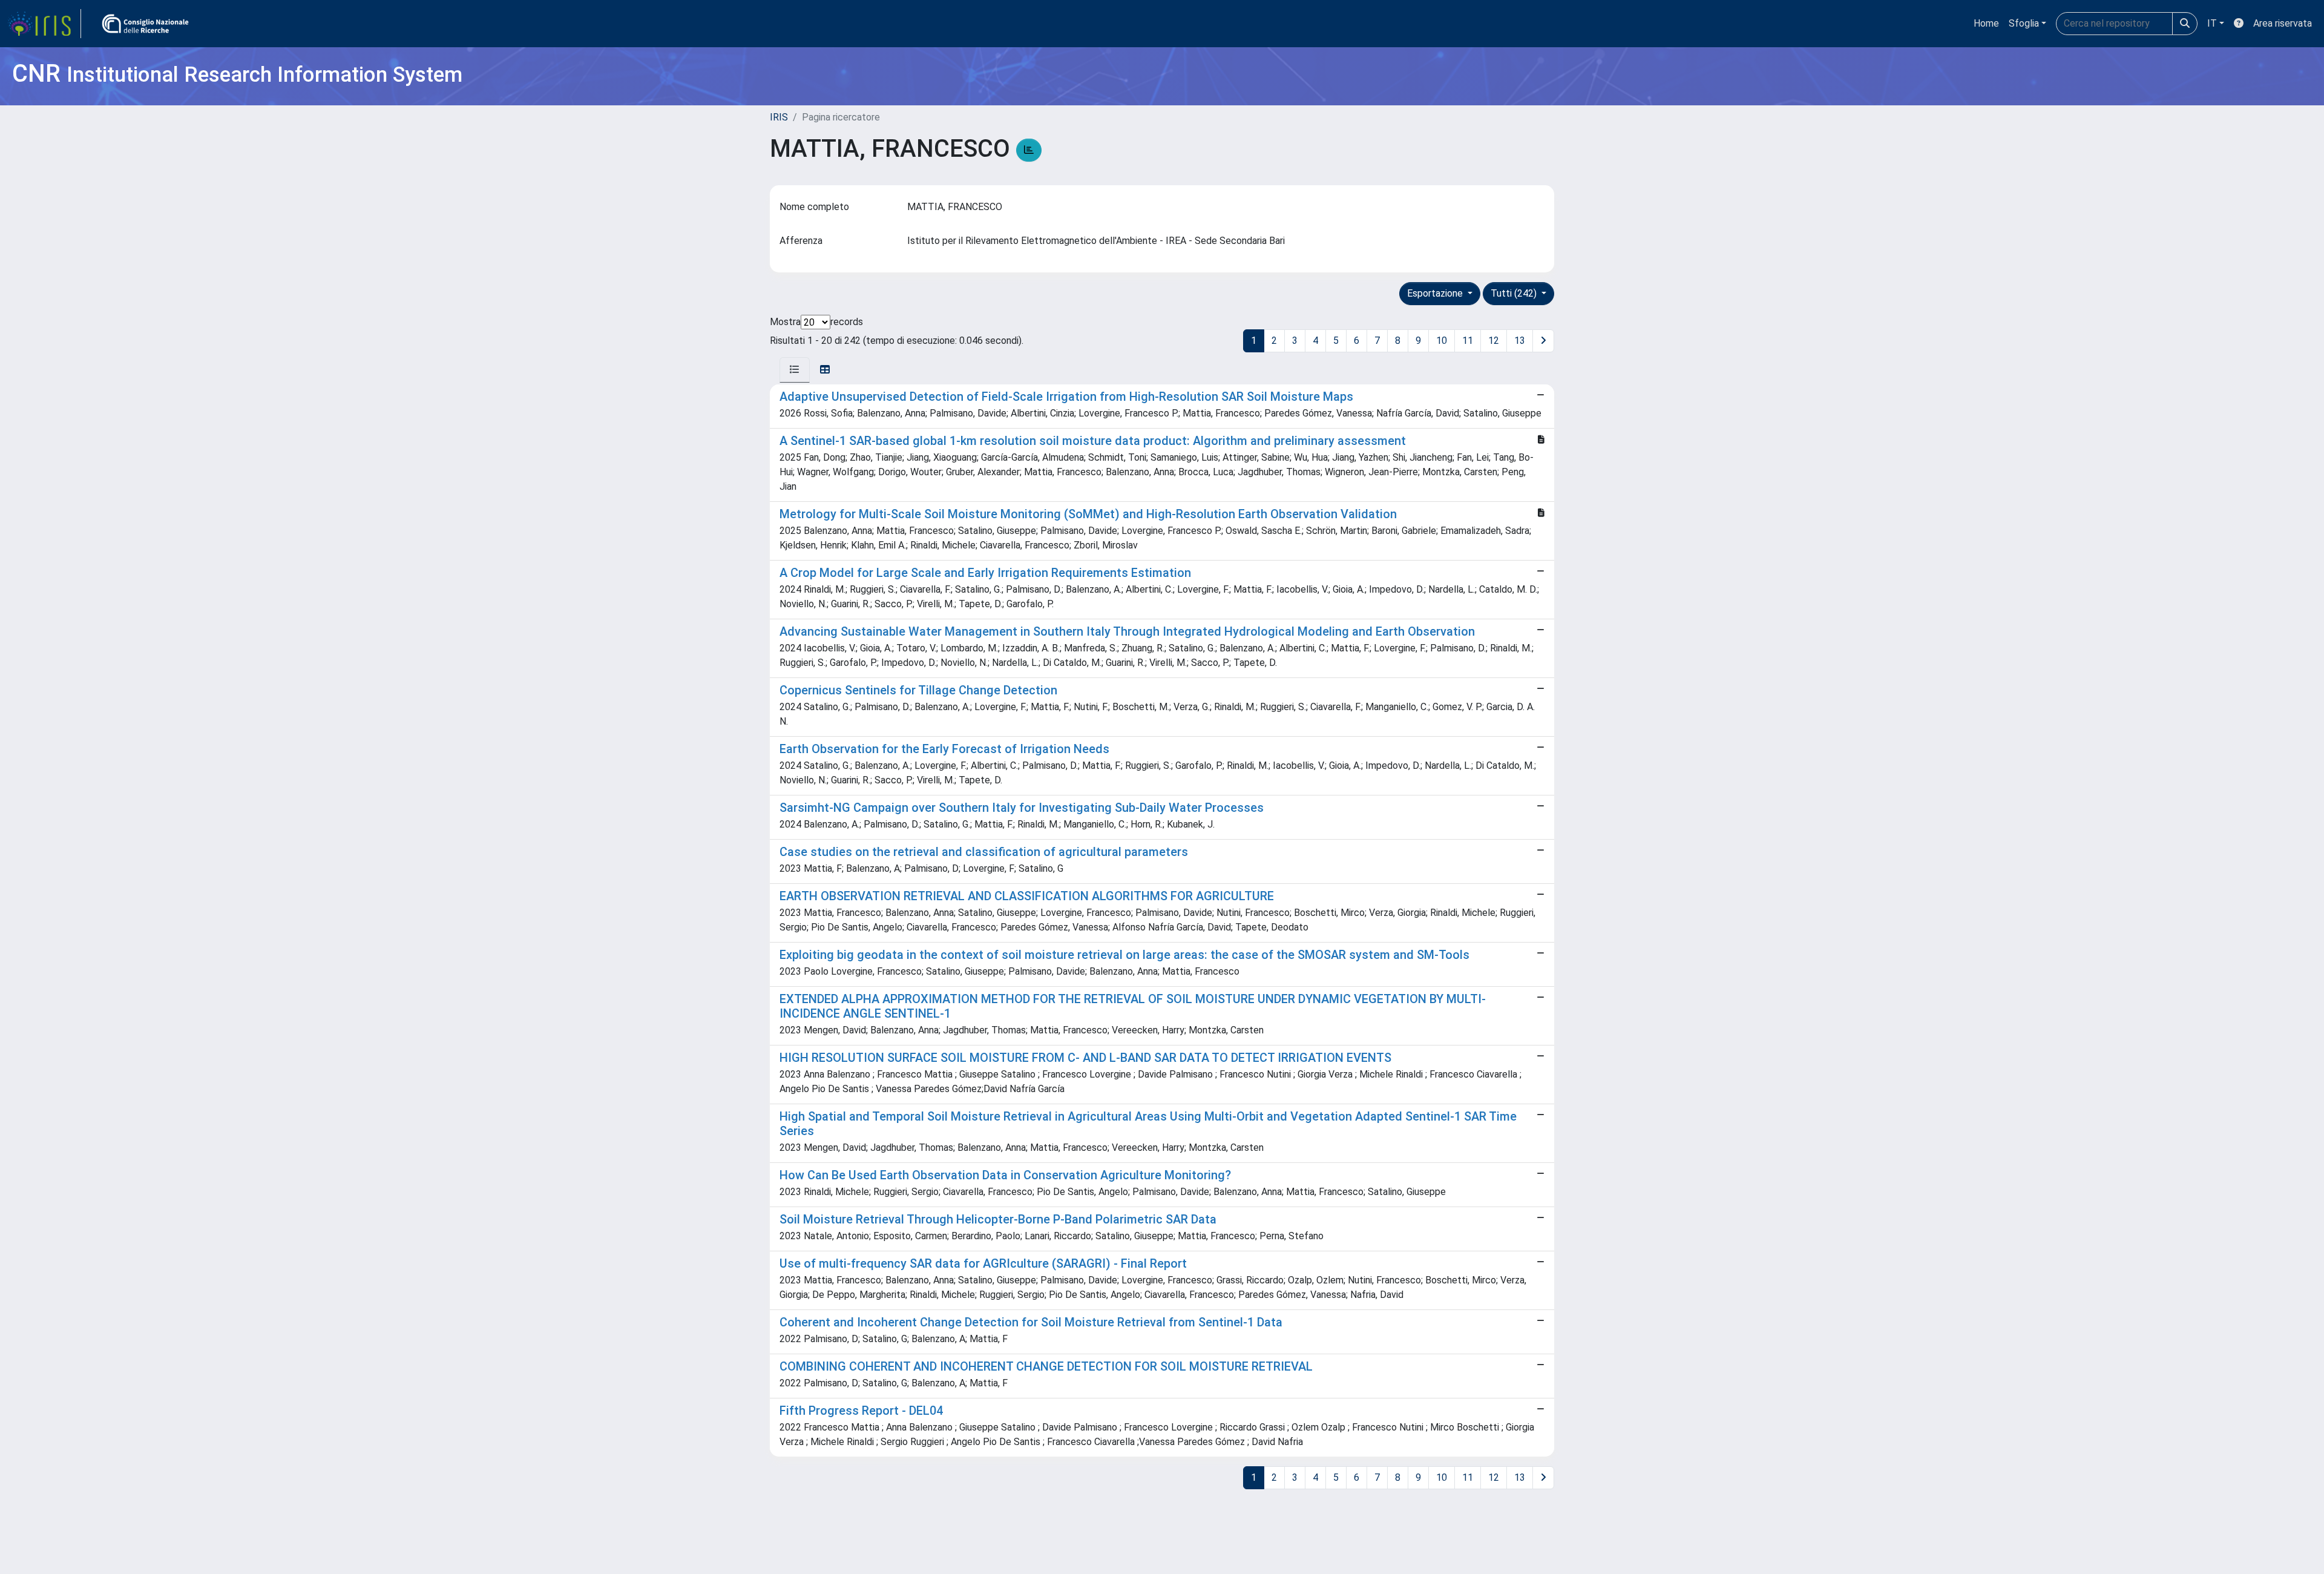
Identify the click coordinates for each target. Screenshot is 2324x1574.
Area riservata (2283, 23)
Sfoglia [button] (2024, 23)
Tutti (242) (1515, 293)
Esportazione (1436, 293)
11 (1468, 341)
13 (1520, 341)
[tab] (795, 370)
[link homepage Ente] (145, 24)
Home (1986, 23)
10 (1442, 341)
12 (1494, 341)
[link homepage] (44, 24)
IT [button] (2212, 23)
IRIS (779, 117)
